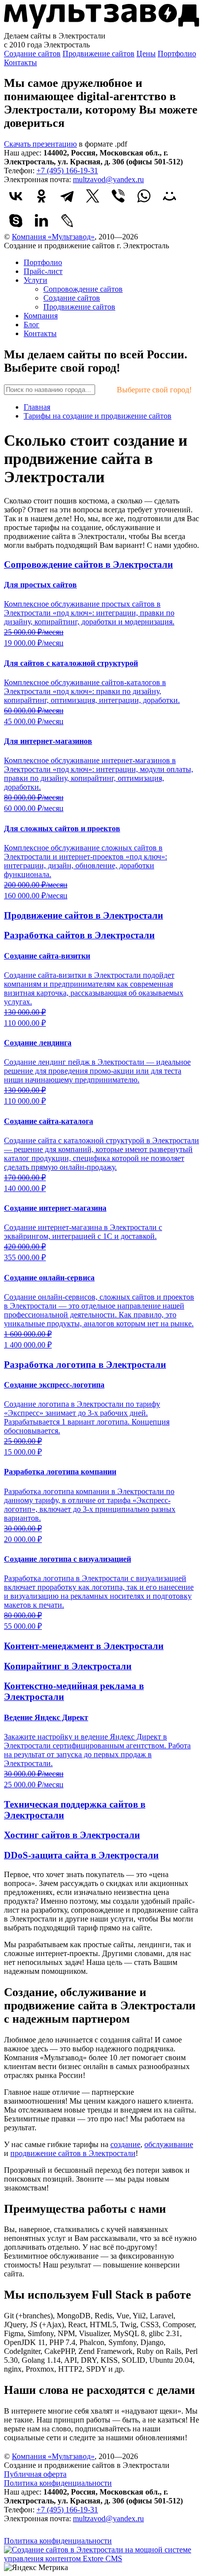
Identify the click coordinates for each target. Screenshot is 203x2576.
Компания (41, 316)
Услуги (35, 280)
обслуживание (169, 2144)
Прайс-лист (43, 271)
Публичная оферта (35, 2474)
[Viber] (118, 196)
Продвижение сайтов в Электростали (84, 915)
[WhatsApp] (144, 196)
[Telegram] (67, 196)
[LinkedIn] (41, 221)
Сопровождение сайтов (83, 289)
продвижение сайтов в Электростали (73, 2153)
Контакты (20, 62)
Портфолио (177, 54)
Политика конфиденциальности (58, 2483)
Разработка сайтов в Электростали (79, 935)
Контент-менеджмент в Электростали (84, 1646)
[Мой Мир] (169, 196)
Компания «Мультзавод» (53, 237)
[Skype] (16, 221)
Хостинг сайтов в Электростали (72, 1835)
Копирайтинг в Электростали (68, 1666)
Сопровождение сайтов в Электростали (88, 564)
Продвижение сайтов (99, 54)
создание (125, 2144)
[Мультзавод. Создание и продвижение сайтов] (101, 27)
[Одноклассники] (41, 196)
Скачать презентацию (40, 144)
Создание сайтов (32, 54)
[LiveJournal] (67, 221)
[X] (93, 196)
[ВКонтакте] (16, 196)
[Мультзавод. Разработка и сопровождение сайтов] (43, 2532)
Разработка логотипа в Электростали (85, 1365)
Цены (146, 54)
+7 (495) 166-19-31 (67, 171)
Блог (32, 325)
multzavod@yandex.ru (108, 179)
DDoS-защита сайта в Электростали (81, 1855)
